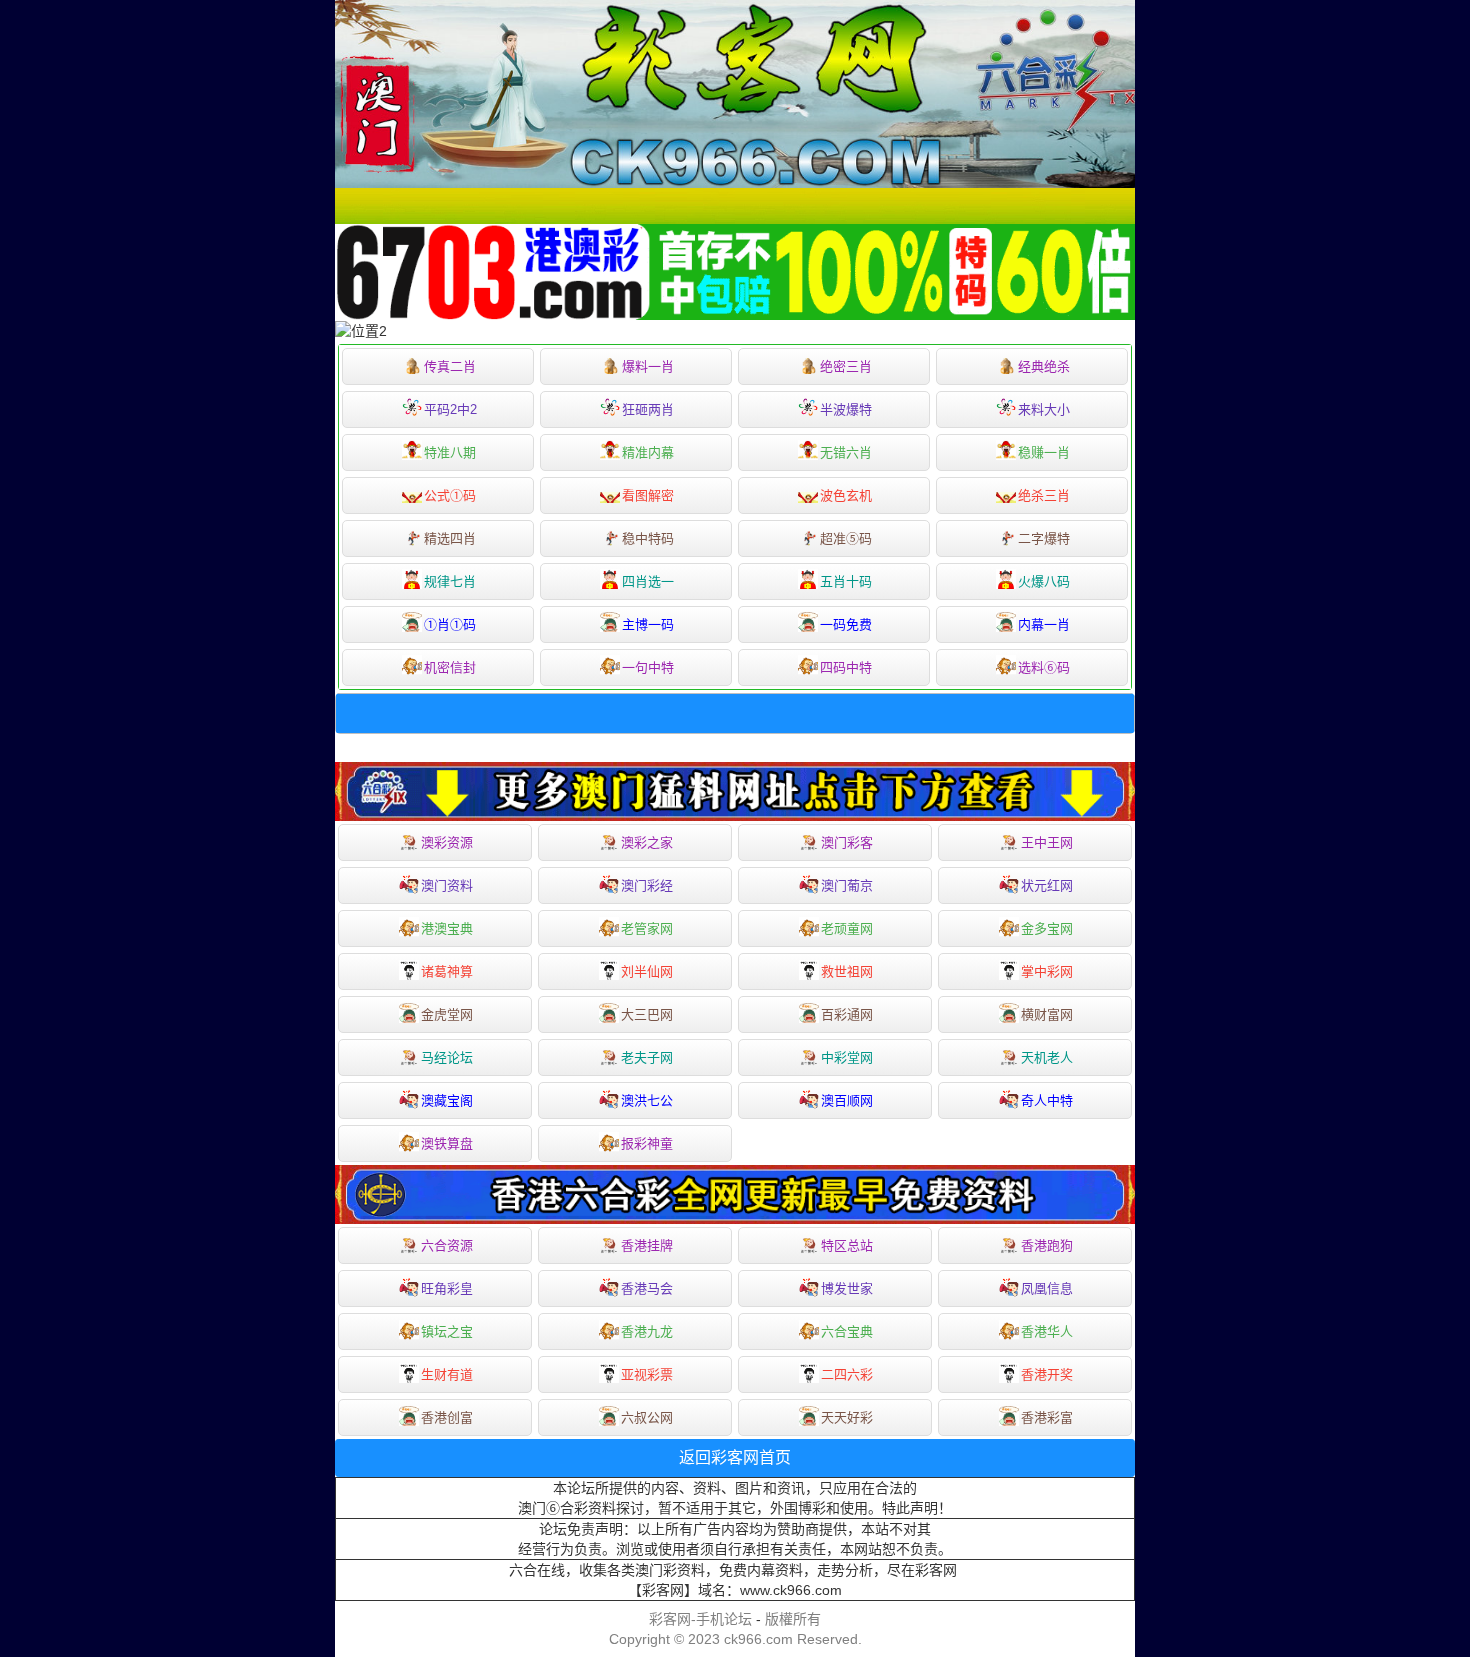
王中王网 (1047, 842)
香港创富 (447, 1417)
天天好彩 (847, 1417)
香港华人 (1047, 1331)
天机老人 (1047, 1057)
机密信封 (450, 667)
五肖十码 (846, 581)
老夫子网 (647, 1057)
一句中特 (648, 667)
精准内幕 (648, 452)
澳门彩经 (647, 885)
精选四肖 (450, 538)
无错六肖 (846, 452)
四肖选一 (648, 581)
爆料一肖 (648, 366)
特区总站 (847, 1245)
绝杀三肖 (1044, 495)
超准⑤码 (846, 538)
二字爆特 (1044, 538)
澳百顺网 (847, 1100)
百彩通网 (847, 1014)
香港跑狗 (1047, 1245)
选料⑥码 (1044, 667)
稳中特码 (648, 538)
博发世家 (847, 1288)
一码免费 (846, 624)
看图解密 (648, 495)
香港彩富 (1047, 1417)
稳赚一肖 (1044, 452)
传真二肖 (450, 366)
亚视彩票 (647, 1374)
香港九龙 (647, 1331)
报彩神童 (647, 1143)
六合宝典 (847, 1331)
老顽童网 (847, 928)
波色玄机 (846, 495)
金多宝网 (1047, 928)
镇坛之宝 (447, 1331)
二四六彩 (847, 1374)
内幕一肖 (1044, 624)
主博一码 (648, 624)
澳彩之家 (647, 842)
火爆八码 (1044, 581)
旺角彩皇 (447, 1288)
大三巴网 (647, 1014)
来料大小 (1044, 409)
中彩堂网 (847, 1057)
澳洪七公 (647, 1100)
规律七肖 (450, 581)
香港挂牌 (647, 1245)
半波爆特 (846, 409)
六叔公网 (647, 1417)
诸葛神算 (447, 971)
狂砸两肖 (648, 409)
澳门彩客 (847, 842)
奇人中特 (1047, 1100)
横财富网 (1047, 1014)
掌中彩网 (1047, 971)
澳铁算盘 (447, 1143)
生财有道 (447, 1374)
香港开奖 (1047, 1374)
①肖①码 (450, 624)
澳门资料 (447, 885)
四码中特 (846, 667)
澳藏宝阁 (447, 1100)
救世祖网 (847, 971)
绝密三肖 (846, 366)
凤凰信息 (1047, 1288)
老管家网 (647, 928)
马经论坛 (447, 1057)
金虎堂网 (447, 1014)
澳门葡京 (847, 885)
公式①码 (450, 495)
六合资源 (447, 1245)
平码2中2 (450, 409)
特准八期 (450, 452)
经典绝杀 (1044, 366)
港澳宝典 (447, 928)
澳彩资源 (447, 842)
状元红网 (1047, 885)
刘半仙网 (647, 971)
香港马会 (647, 1288)
